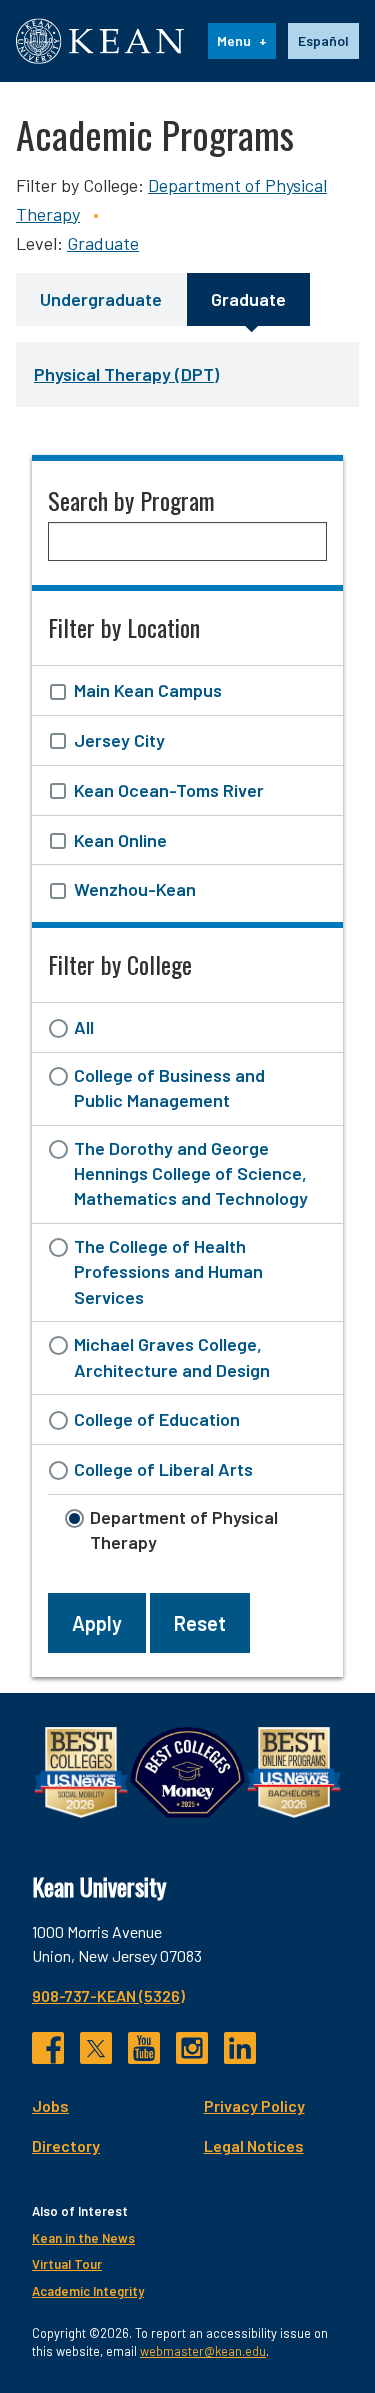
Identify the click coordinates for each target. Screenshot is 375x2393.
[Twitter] (96, 2048)
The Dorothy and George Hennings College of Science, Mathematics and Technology (191, 1173)
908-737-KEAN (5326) (108, 1995)
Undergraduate (101, 299)
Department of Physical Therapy (184, 1529)
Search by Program (131, 500)
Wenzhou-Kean (135, 889)
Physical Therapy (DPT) (126, 374)
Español (323, 40)
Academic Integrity (88, 2291)
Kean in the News (83, 2238)
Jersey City (119, 740)
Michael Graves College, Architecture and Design (172, 1356)
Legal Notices (254, 2145)
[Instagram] (192, 2048)
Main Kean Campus (148, 690)
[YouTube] (144, 2048)
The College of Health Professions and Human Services (168, 1271)
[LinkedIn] (240, 2048)
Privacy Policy (254, 2105)
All (84, 1027)
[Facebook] (48, 2048)
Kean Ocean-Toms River (169, 790)
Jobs (50, 2105)
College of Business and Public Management (169, 1087)
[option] (323, 41)
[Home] (100, 41)
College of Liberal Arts (163, 1469)
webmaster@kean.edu (203, 2351)
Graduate (103, 243)
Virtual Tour (67, 2264)
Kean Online (120, 840)
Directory (66, 2145)
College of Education (157, 1419)
